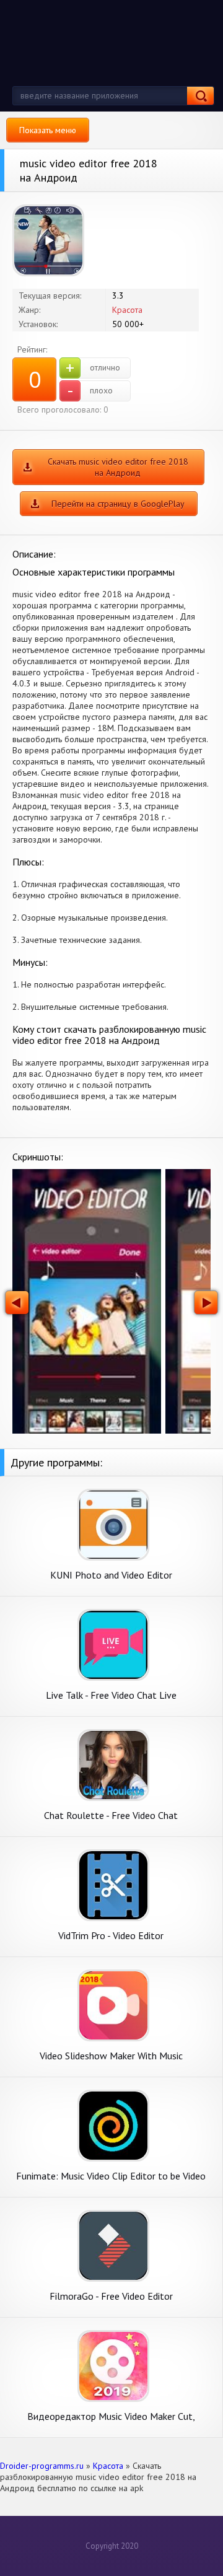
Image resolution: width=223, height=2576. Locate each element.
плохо (90, 391)
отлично (93, 368)
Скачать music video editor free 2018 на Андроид (118, 467)
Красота (127, 310)
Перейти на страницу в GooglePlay (118, 504)
